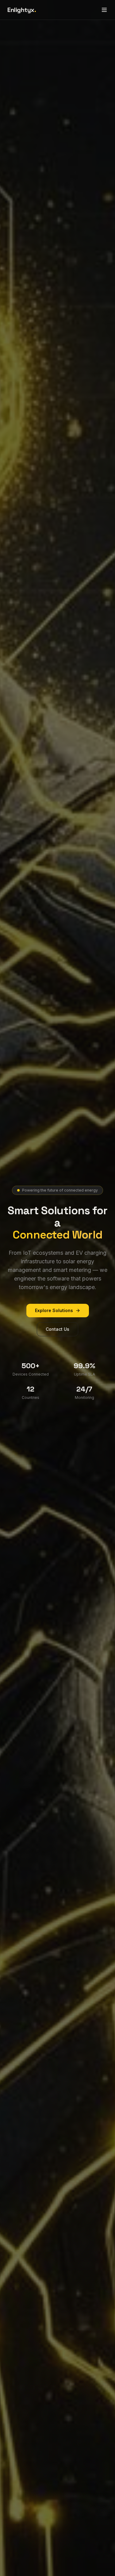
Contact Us (57, 1329)
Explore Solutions (54, 1310)
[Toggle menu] (104, 10)
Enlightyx (22, 10)
